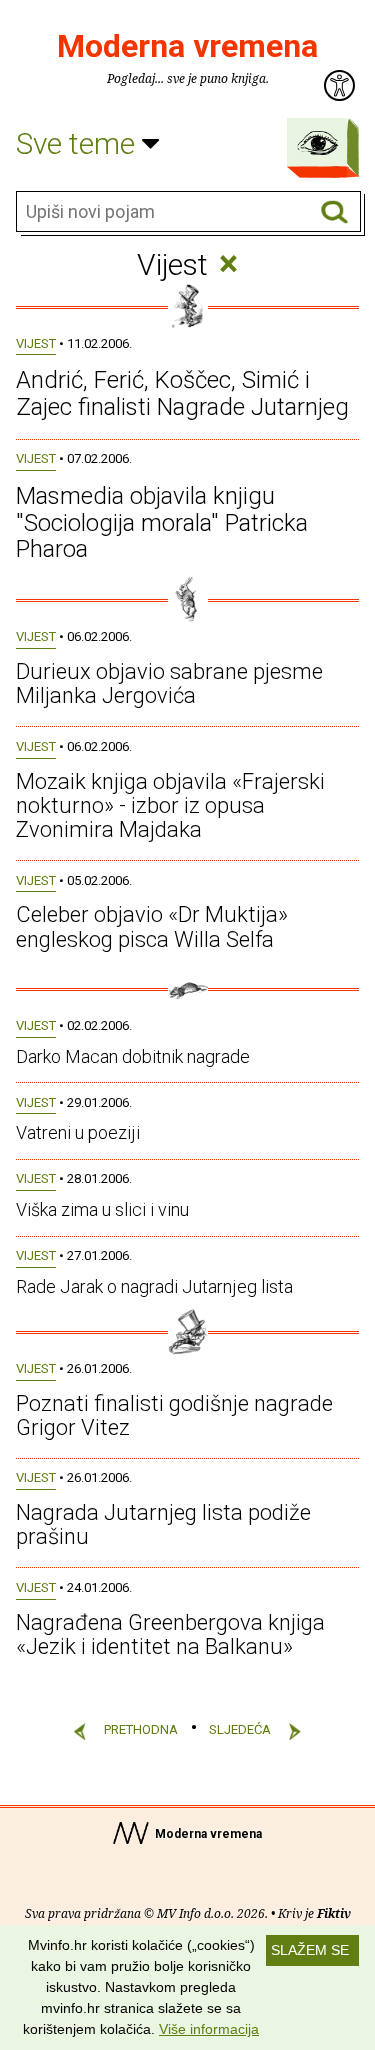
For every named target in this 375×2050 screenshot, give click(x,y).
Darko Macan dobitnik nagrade (133, 1056)
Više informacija (209, 2029)
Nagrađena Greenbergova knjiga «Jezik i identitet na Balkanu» (170, 1634)
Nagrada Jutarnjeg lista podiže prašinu (163, 1524)
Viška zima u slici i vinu (102, 1209)
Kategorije (318, 143)
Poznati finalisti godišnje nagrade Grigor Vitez (174, 1415)
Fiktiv (334, 1913)
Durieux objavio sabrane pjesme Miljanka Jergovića (169, 683)
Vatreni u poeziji (78, 1132)
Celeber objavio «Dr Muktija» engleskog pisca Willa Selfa (152, 926)
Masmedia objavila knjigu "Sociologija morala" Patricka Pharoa (162, 522)
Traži (334, 212)
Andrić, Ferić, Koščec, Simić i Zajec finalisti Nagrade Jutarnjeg (182, 393)
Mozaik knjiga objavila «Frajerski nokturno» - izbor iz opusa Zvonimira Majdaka (170, 805)
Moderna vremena (187, 46)
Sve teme (79, 143)
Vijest (36, 343)
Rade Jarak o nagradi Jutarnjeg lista (154, 1286)
